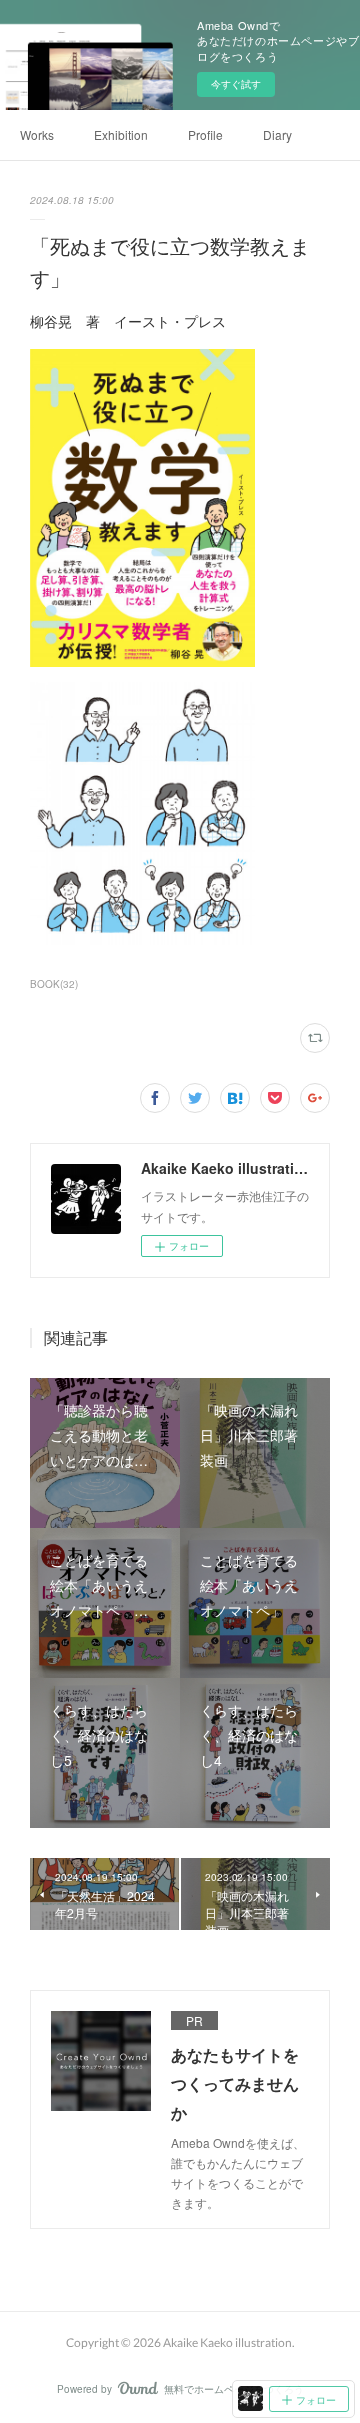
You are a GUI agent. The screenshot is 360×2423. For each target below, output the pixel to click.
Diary (277, 134)
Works (37, 134)
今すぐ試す (236, 84)
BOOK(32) (54, 984)
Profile (205, 134)
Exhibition (121, 134)
